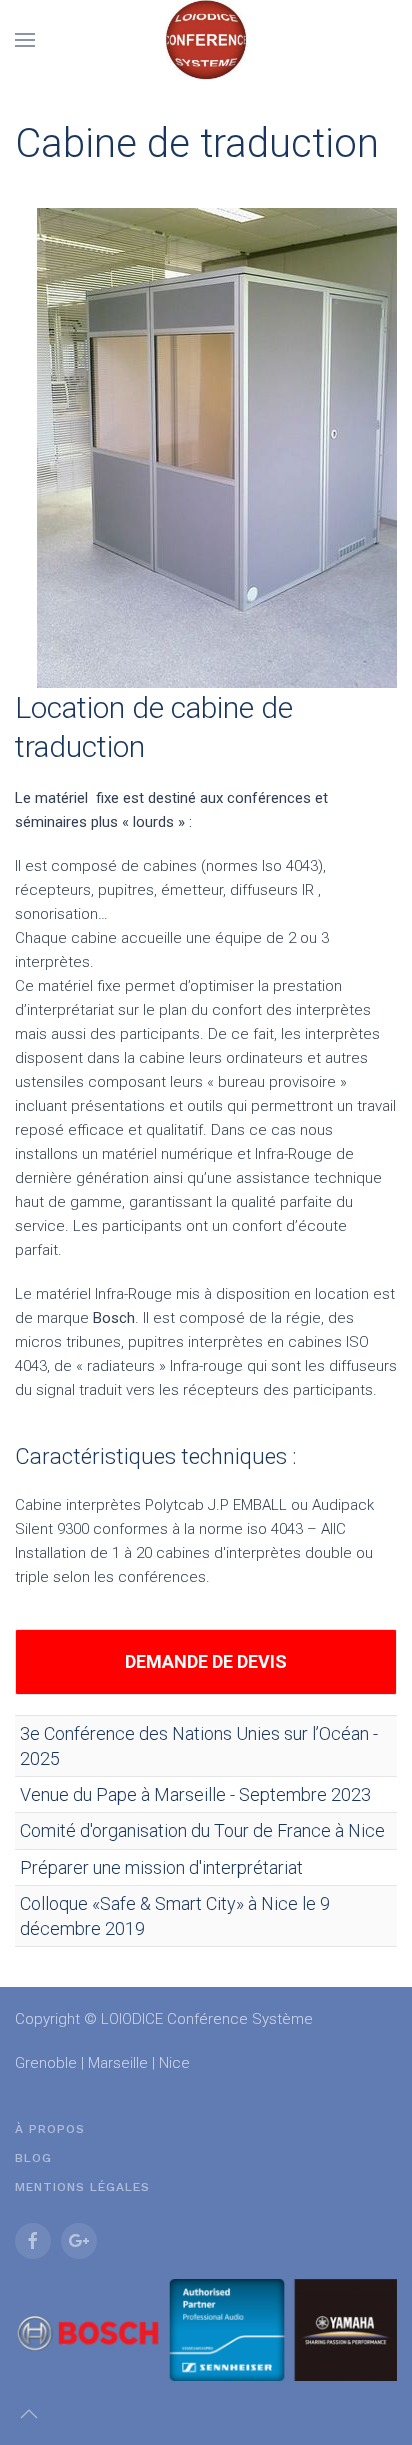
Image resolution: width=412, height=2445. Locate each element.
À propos (50, 2129)
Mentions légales (82, 2187)
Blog (33, 2158)
